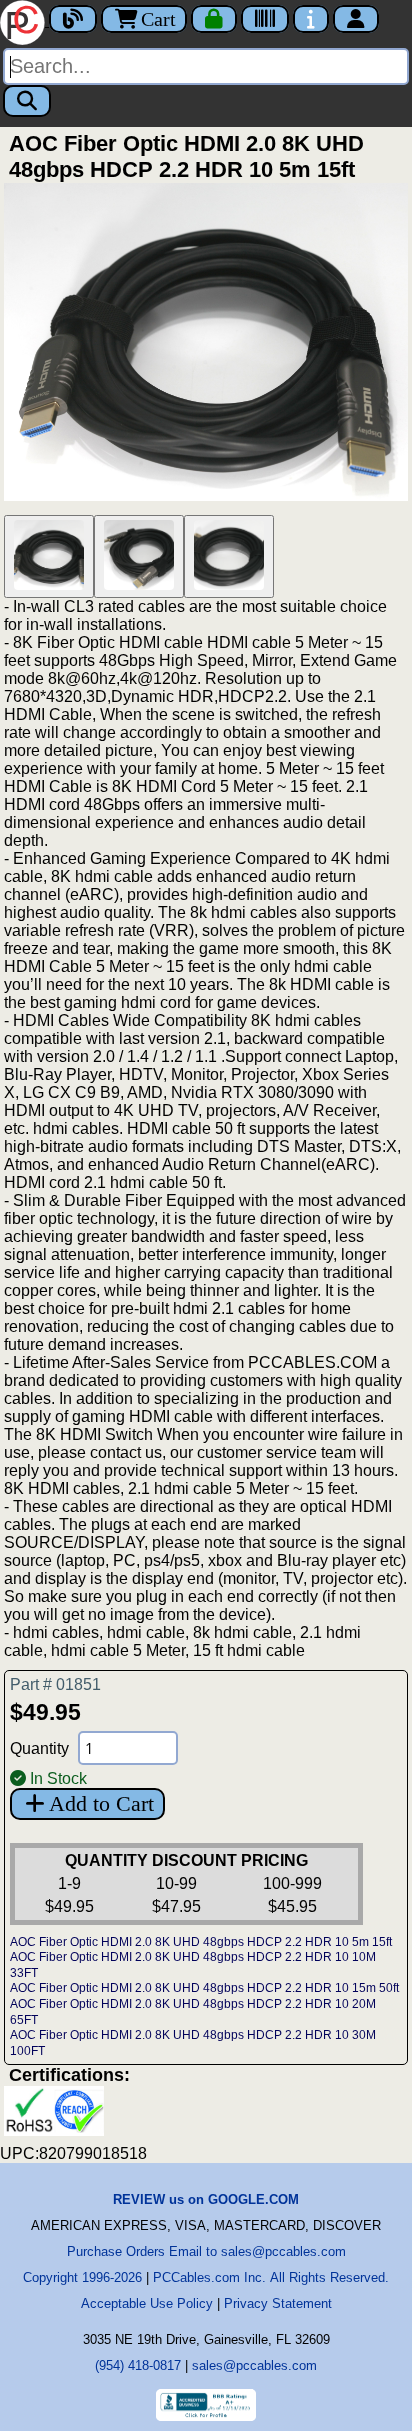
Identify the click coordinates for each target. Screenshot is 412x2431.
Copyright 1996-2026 (82, 2277)
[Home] (24, 20)
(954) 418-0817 (138, 2365)
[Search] (27, 101)
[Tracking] (265, 19)
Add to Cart (101, 1803)
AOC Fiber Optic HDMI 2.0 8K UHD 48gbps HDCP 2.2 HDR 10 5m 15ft (201, 1942)
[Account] (356, 19)
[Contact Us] (311, 19)
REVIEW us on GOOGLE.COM (206, 2199)
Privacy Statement (278, 2303)
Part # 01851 (55, 1684)
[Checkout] (214, 19)
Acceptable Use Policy (147, 2303)
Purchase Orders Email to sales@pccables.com (206, 2251)
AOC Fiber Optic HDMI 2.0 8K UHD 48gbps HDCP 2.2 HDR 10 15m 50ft (204, 1988)
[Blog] (73, 19)
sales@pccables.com (254, 2365)
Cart (158, 19)
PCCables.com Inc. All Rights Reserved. (271, 2277)
